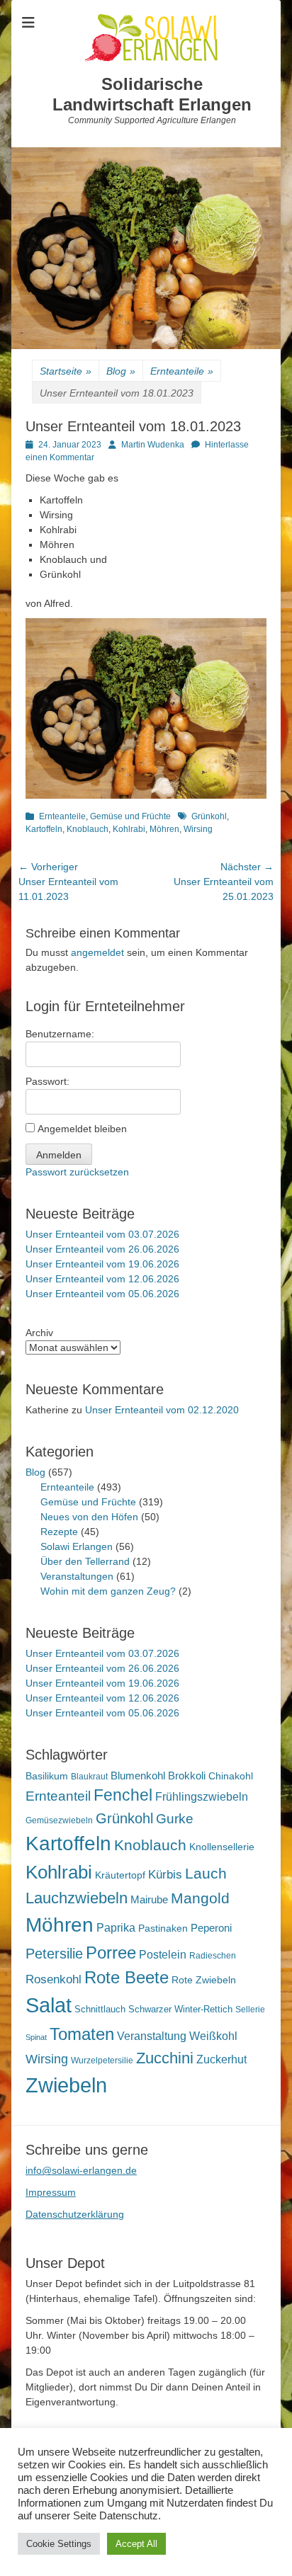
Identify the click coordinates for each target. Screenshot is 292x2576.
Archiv (39, 1333)
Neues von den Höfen (89, 1517)
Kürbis (165, 1875)
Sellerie (250, 2010)
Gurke (175, 1819)
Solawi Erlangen (77, 1546)
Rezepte (59, 1532)
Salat (49, 2005)
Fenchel (123, 1795)
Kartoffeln (44, 829)
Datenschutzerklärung (75, 2214)
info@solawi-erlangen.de (81, 2170)
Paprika (116, 1928)
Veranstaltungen (77, 1576)
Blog (121, 371)
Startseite (66, 371)
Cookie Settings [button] (59, 2544)
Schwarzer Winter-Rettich (180, 2009)
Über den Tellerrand (85, 1561)
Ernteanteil (58, 1796)
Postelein (163, 1955)
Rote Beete (127, 1978)
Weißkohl (213, 2036)
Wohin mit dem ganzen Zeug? (108, 1591)
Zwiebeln (66, 2085)
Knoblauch (88, 829)
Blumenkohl (138, 1776)
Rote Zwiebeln (204, 1980)
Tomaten (82, 2034)
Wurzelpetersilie (102, 2061)
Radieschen (213, 1956)
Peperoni (211, 1928)
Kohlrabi (129, 829)
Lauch (206, 1873)
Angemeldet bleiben (82, 1129)
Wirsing (198, 829)
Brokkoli (187, 1776)
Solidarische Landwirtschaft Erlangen (152, 94)
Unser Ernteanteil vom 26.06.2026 (102, 1249)
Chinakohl (231, 1776)
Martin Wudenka (153, 445)
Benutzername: (60, 1034)
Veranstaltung (152, 2036)
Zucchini (165, 2058)
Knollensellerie (222, 1847)
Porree (111, 1953)
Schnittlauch (100, 2009)
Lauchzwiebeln (77, 1898)
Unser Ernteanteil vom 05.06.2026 (102, 1294)
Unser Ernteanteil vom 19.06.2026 (102, 1264)
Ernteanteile (182, 371)
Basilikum (47, 1776)
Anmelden (59, 1155)
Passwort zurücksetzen (77, 1172)
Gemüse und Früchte (130, 816)
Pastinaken (163, 1928)
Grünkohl (209, 816)
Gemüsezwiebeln (59, 1820)
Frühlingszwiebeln (202, 1797)
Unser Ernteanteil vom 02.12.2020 (162, 1410)
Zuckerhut (221, 2059)
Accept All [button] (136, 2544)
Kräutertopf (120, 1875)
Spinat (36, 2037)
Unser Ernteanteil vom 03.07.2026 (102, 1234)
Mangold (200, 1898)
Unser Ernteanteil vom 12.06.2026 (102, 1279)
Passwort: (47, 1081)
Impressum (51, 2192)
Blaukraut (89, 1777)
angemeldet (97, 952)
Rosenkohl (54, 1979)
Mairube (149, 1900)
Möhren (164, 829)
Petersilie (54, 1954)
